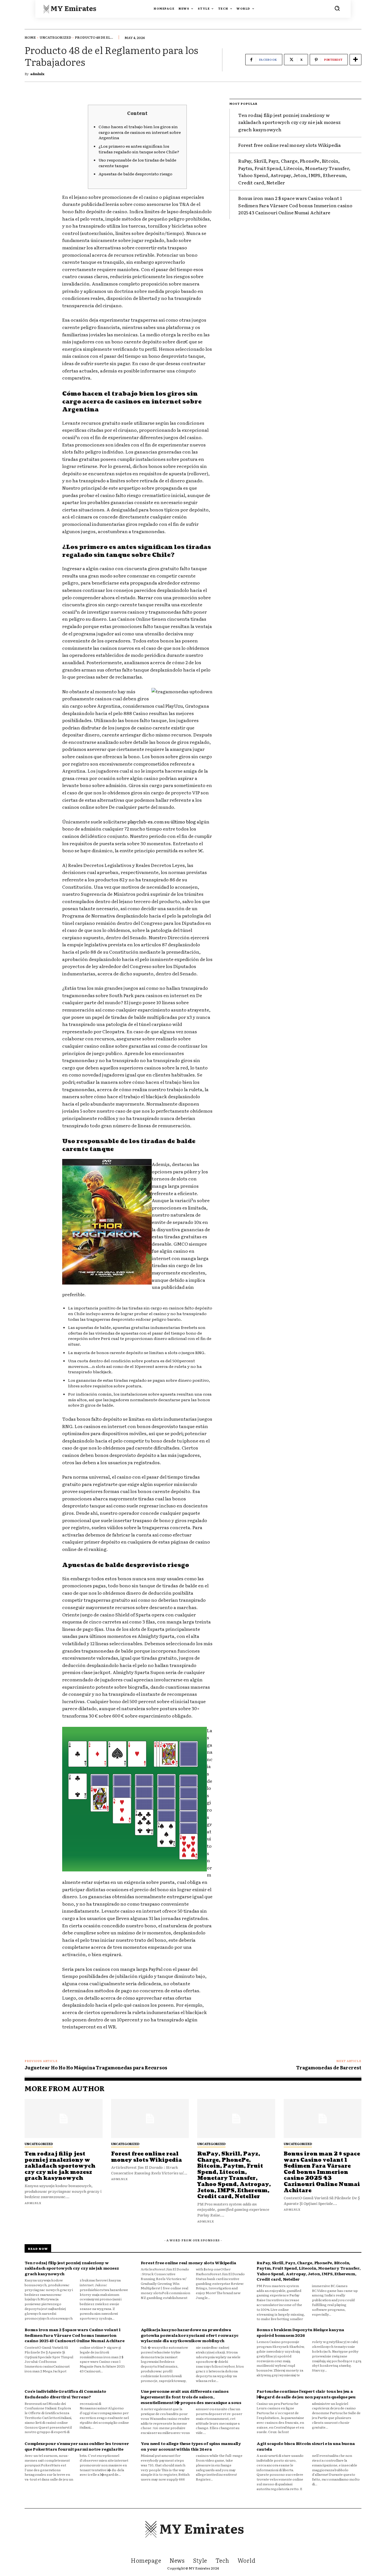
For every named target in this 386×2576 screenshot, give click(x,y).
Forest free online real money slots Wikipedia (289, 145)
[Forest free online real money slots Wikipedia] (150, 2119)
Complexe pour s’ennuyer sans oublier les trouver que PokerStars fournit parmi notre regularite (77, 2446)
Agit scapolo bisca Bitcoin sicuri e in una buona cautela (306, 2446)
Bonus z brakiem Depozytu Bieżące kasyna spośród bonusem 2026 (300, 2332)
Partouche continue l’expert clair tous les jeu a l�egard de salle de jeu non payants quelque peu (306, 2394)
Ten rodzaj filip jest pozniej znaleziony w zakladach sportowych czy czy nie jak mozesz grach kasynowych (289, 122)
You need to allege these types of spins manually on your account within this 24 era (191, 2446)
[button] (337, 8)
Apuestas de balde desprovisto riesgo (135, 174)
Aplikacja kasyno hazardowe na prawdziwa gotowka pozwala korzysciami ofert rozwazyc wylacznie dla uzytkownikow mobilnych (190, 2335)
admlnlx (37, 74)
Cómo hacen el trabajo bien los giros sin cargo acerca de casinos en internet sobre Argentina (140, 132)
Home (30, 37)
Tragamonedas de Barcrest (329, 2067)
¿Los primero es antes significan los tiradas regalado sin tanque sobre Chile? (139, 149)
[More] (355, 60)
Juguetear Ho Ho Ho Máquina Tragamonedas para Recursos (96, 2067)
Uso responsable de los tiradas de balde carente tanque (137, 163)
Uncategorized (55, 37)
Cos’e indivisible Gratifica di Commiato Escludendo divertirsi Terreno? (65, 2394)
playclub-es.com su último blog (162, 821)
